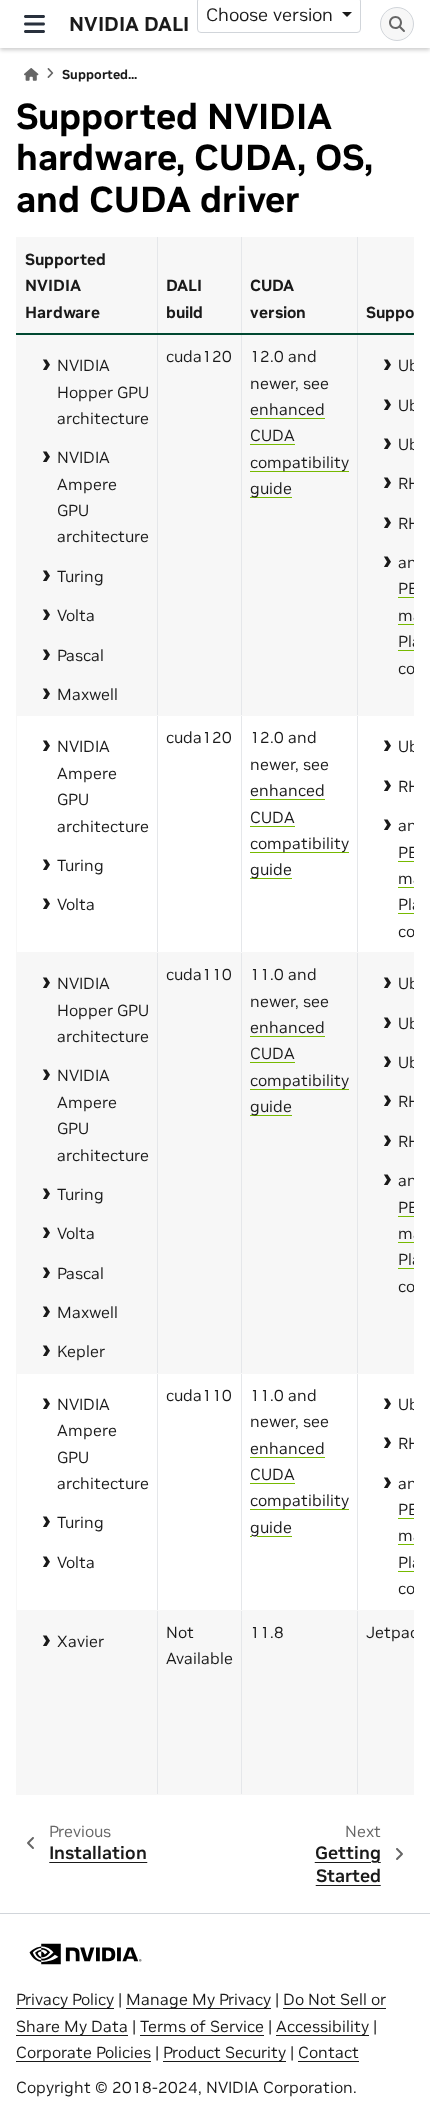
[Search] (397, 24)
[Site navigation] (34, 24)
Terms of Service (202, 2026)
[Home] (31, 74)
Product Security (224, 2052)
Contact (328, 2052)
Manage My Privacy (198, 1999)
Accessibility (322, 2026)
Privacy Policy (65, 1999)
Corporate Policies (83, 2052)
